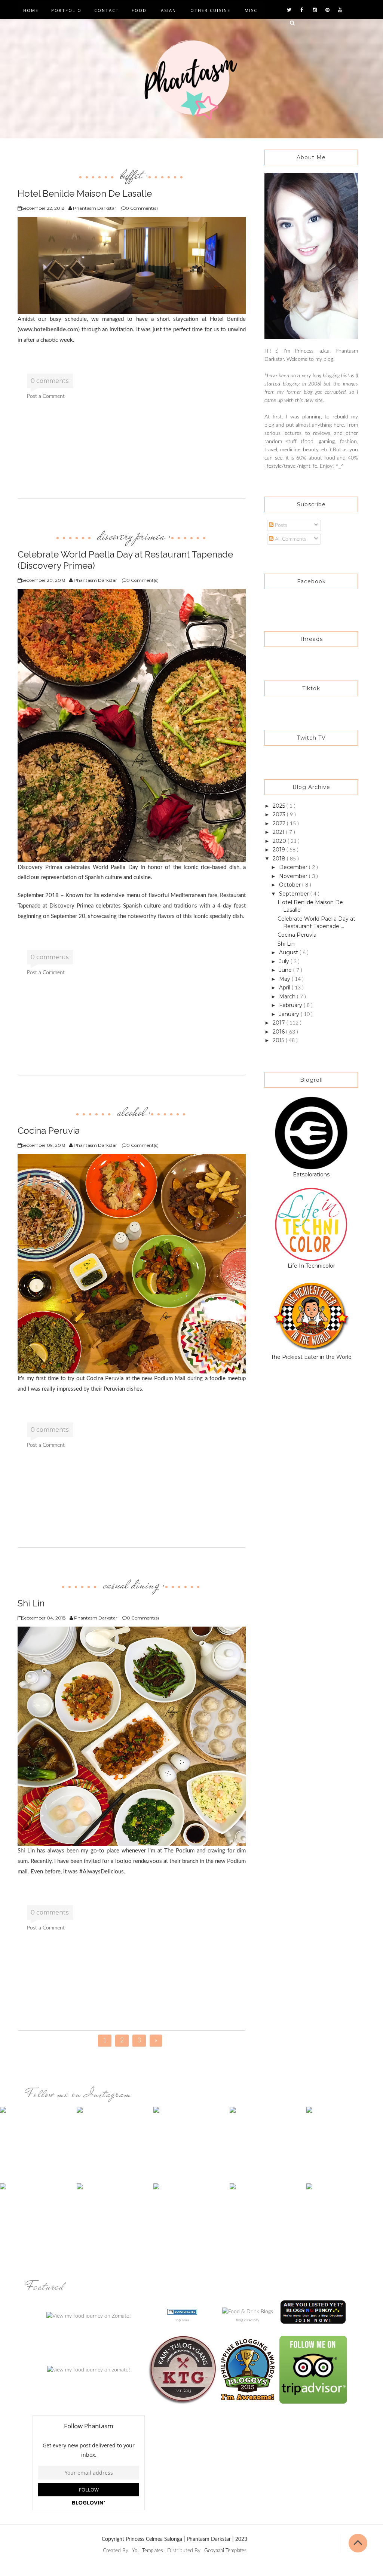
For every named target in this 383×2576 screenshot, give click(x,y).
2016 (279, 1032)
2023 (280, 814)
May (285, 979)
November (294, 876)
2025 (280, 806)
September (295, 894)
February (291, 1005)
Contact (107, 10)
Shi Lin (286, 944)
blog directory (248, 2320)
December (294, 867)
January (290, 1014)
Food (139, 10)
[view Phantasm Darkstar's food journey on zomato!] (89, 2370)
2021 (279, 832)
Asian (168, 10)
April (285, 988)
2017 (280, 1023)
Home (31, 10)
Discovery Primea (131, 535)
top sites (182, 2320)
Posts (280, 525)
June (286, 970)
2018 (280, 859)
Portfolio (66, 10)
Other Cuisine (210, 10)
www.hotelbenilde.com (49, 330)
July (285, 961)
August (289, 952)
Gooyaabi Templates (225, 2551)
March (288, 997)
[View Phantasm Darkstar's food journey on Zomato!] (89, 2316)
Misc (251, 10)
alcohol (131, 1112)
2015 (279, 1040)
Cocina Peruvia (297, 935)
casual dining (131, 1584)
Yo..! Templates (148, 2551)
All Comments (290, 539)
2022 (280, 823)
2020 (280, 841)
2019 (280, 850)
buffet (131, 175)
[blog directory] (248, 2312)
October (291, 885)
